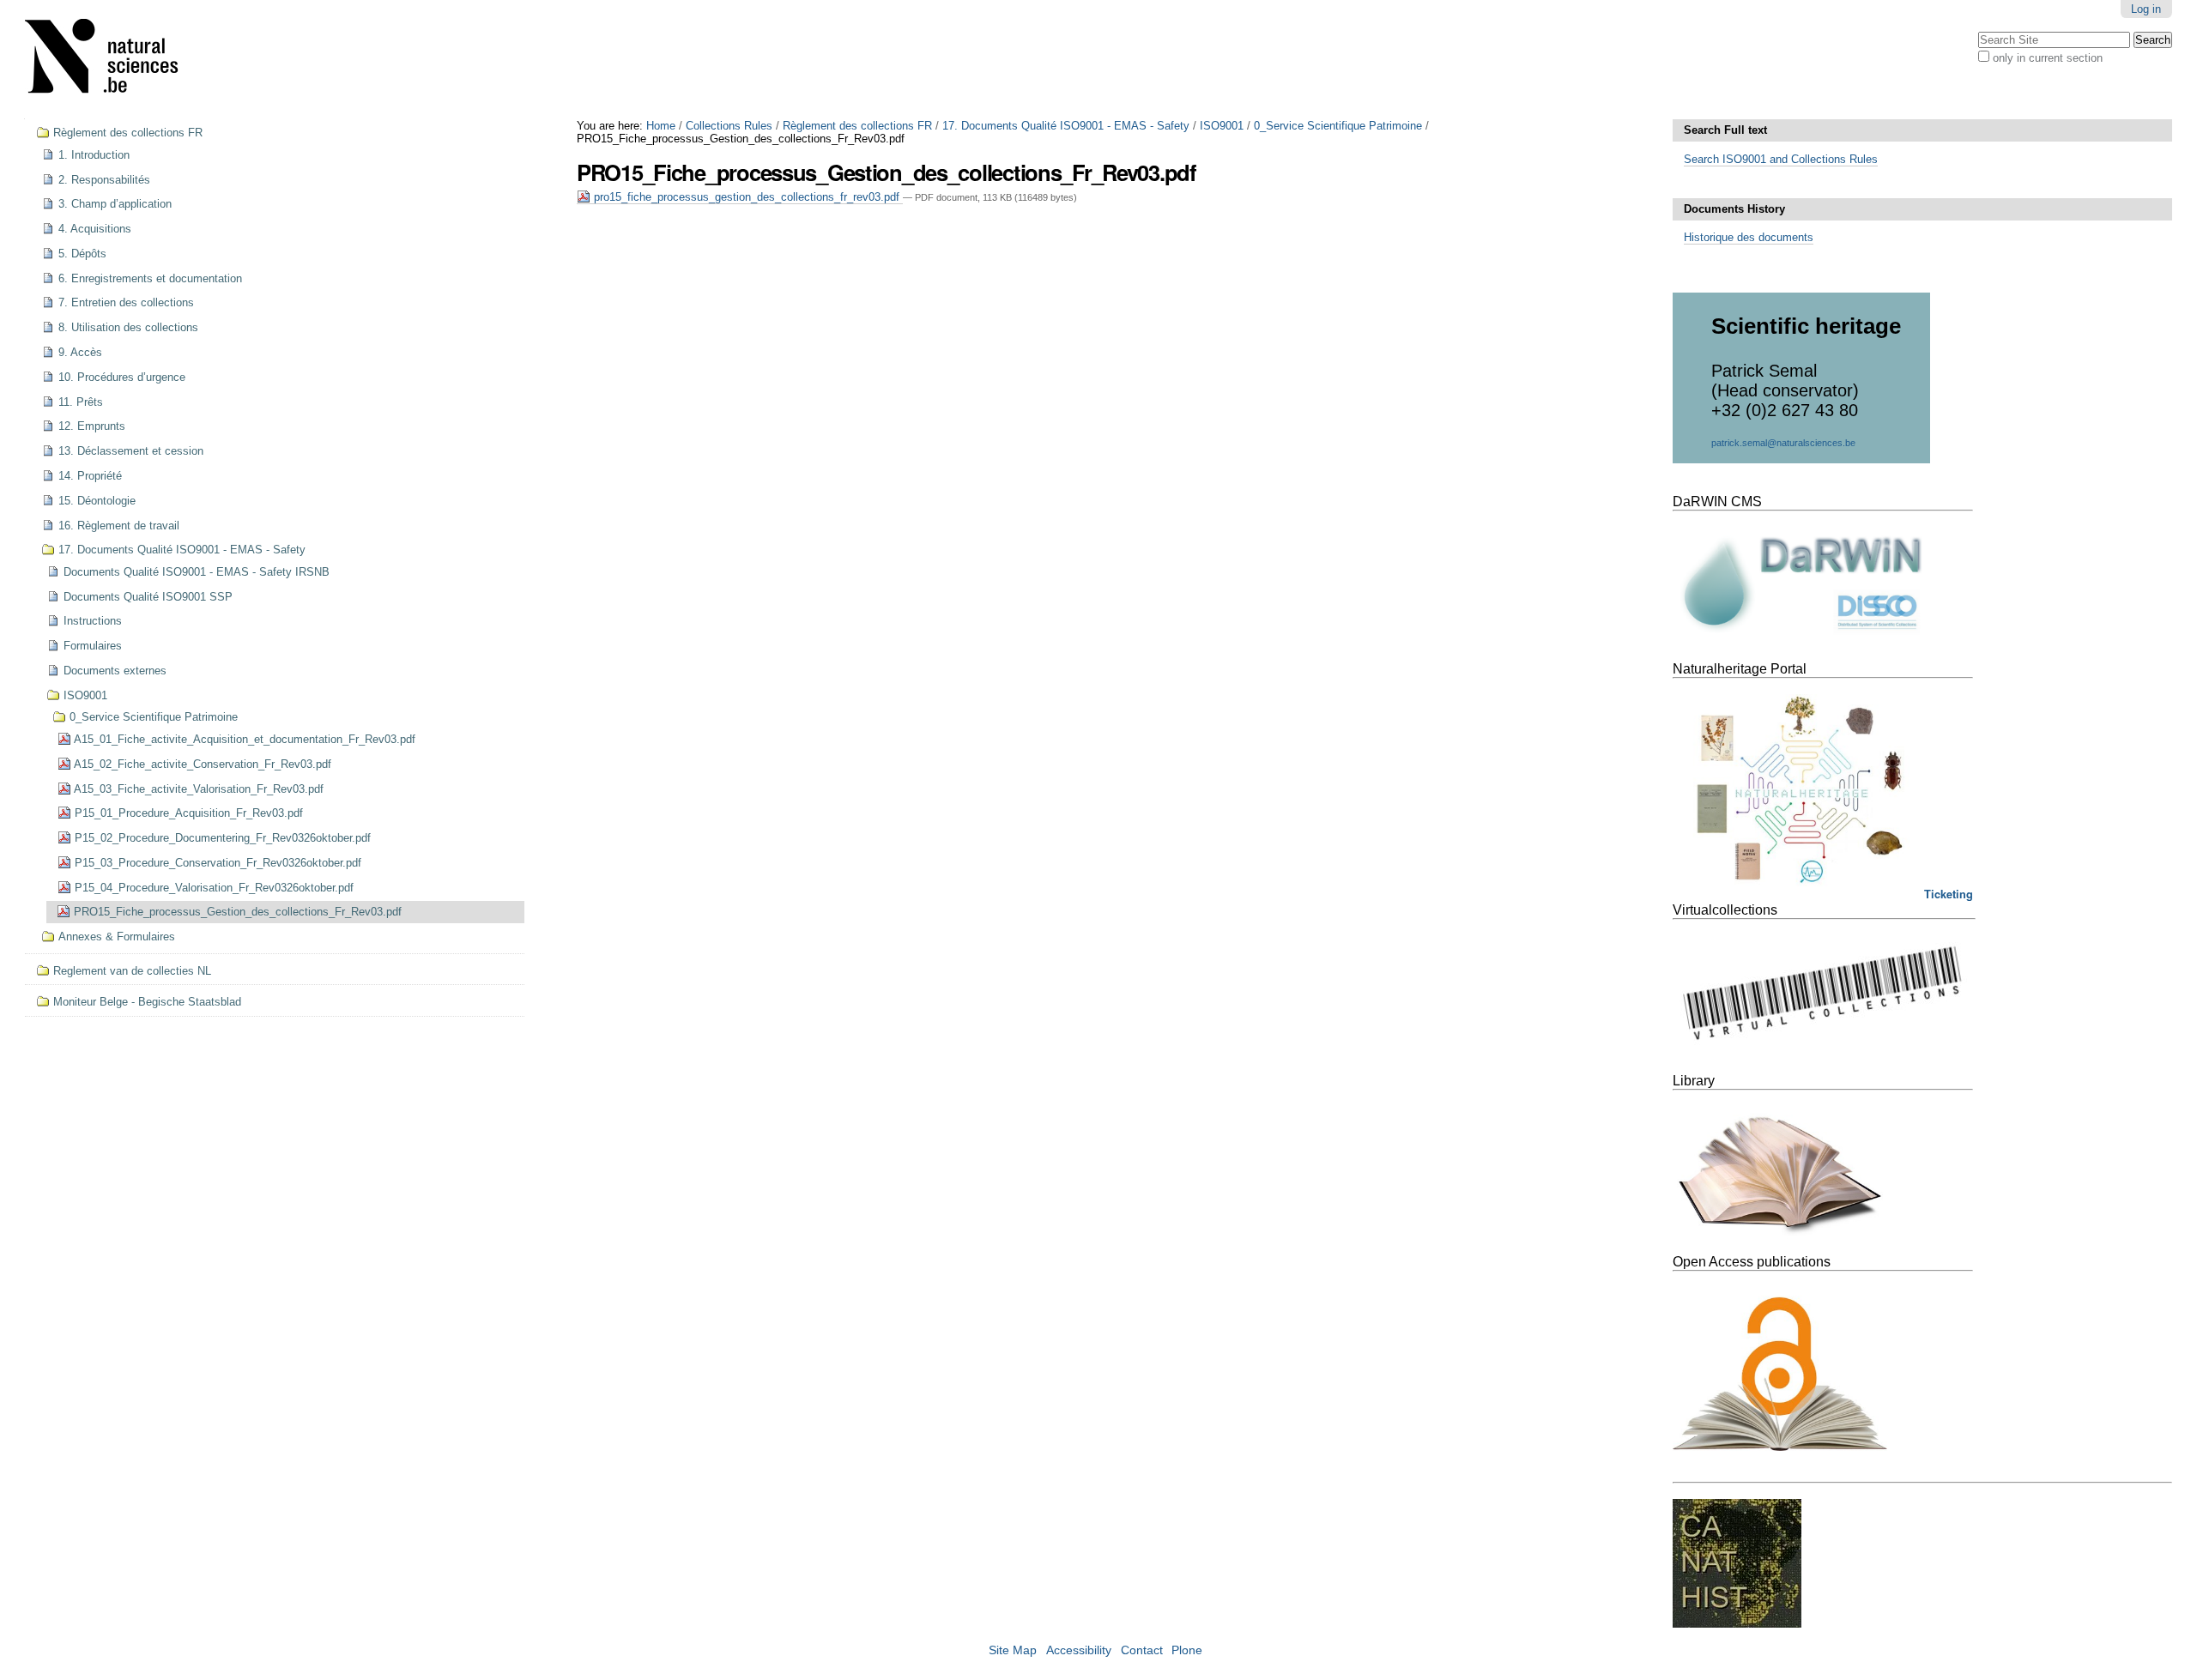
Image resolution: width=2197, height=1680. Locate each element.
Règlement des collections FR (857, 126)
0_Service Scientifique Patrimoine (1338, 126)
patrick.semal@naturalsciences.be (1783, 443)
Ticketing (1949, 894)
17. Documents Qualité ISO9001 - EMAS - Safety (1066, 126)
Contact (1142, 1650)
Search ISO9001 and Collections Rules (1781, 159)
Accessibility (1079, 1650)
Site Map (1013, 1650)
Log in (2146, 9)
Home (661, 126)
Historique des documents (1749, 237)
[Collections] (112, 60)
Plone (1187, 1650)
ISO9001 (1222, 126)
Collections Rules (729, 126)
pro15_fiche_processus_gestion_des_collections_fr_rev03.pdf (747, 197)
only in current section (2048, 58)
